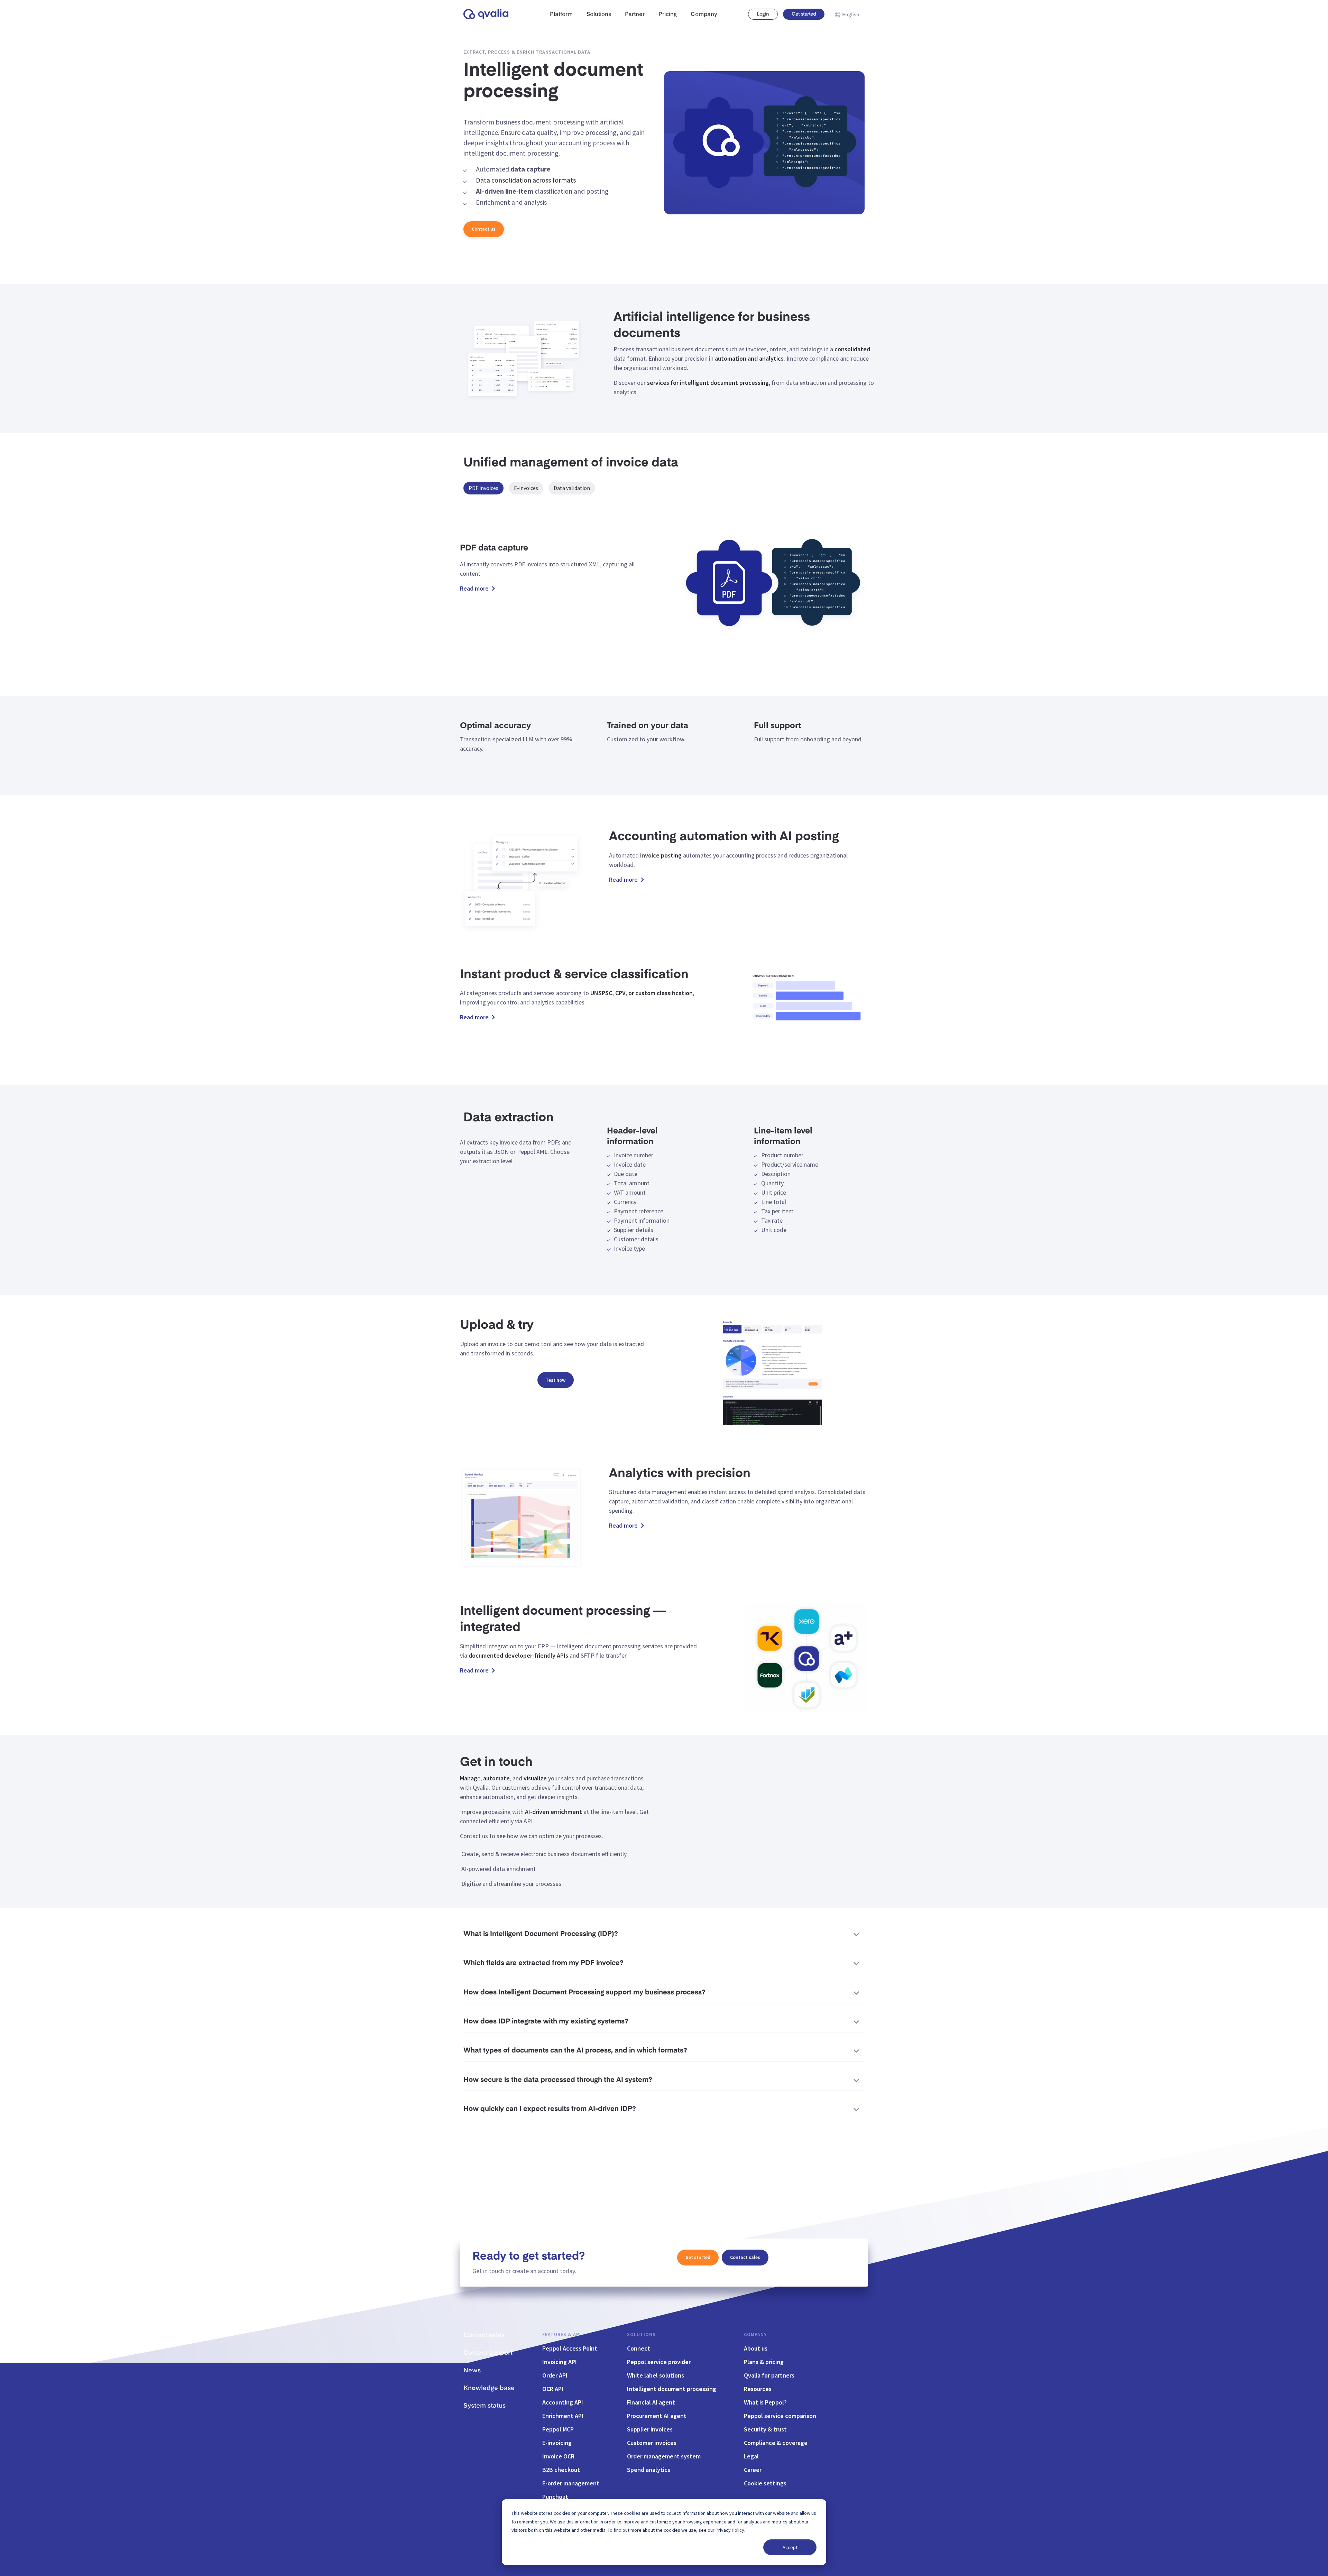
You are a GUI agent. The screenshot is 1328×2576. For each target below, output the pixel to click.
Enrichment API (563, 2416)
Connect (639, 2348)
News (472, 2371)
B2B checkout (561, 2470)
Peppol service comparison (780, 2416)
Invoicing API (560, 2362)
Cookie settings (765, 2483)
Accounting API (563, 2402)
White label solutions (656, 2375)
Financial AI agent (651, 2402)
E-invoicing (557, 2443)
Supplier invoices (650, 2429)
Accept (790, 2547)
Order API (555, 2375)
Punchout (555, 2497)
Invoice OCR (558, 2456)
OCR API (553, 2389)
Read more (474, 589)
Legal (751, 2456)
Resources (758, 2389)
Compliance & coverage (776, 2443)
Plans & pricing (764, 2362)
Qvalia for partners (769, 2375)
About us (756, 2348)
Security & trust (765, 2429)
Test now (556, 1380)
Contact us (484, 229)
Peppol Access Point (570, 2348)
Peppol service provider (659, 2362)
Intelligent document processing (672, 2389)
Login (763, 14)
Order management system (664, 2456)
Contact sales (745, 2257)
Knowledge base (489, 2388)
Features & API (562, 2334)
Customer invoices (652, 2443)
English (851, 15)
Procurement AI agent (657, 2416)
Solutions (641, 2334)
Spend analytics (649, 2470)
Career (753, 2470)
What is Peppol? (765, 2402)
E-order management (571, 2483)
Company (755, 2334)
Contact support (488, 2353)
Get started (804, 14)
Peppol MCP (558, 2429)
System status (485, 2406)
